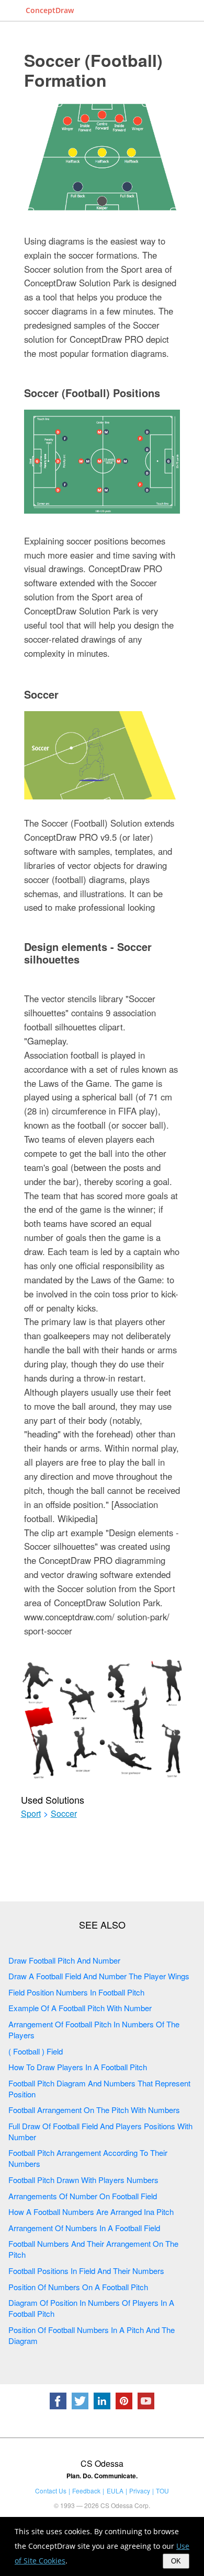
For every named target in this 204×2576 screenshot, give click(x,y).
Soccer (41, 694)
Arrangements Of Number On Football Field (83, 2196)
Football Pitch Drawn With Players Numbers (83, 2180)
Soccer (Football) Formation (93, 70)
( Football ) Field (36, 2051)
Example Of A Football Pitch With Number (80, 2008)
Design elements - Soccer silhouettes (88, 953)
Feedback (86, 2491)
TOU (162, 2491)
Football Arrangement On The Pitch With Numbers (94, 2110)
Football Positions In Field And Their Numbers (86, 2271)
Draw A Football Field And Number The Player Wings (99, 1976)
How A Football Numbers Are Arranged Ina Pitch (91, 2212)
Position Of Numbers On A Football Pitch (78, 2287)
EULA (115, 2491)
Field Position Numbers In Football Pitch (76, 1992)
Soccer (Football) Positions (92, 393)
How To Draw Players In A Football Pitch (78, 2067)
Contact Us (51, 2491)
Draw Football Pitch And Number (64, 1960)
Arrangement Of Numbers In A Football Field (84, 2228)
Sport (31, 1814)
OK (176, 2561)
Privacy (140, 2491)
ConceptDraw (50, 10)
